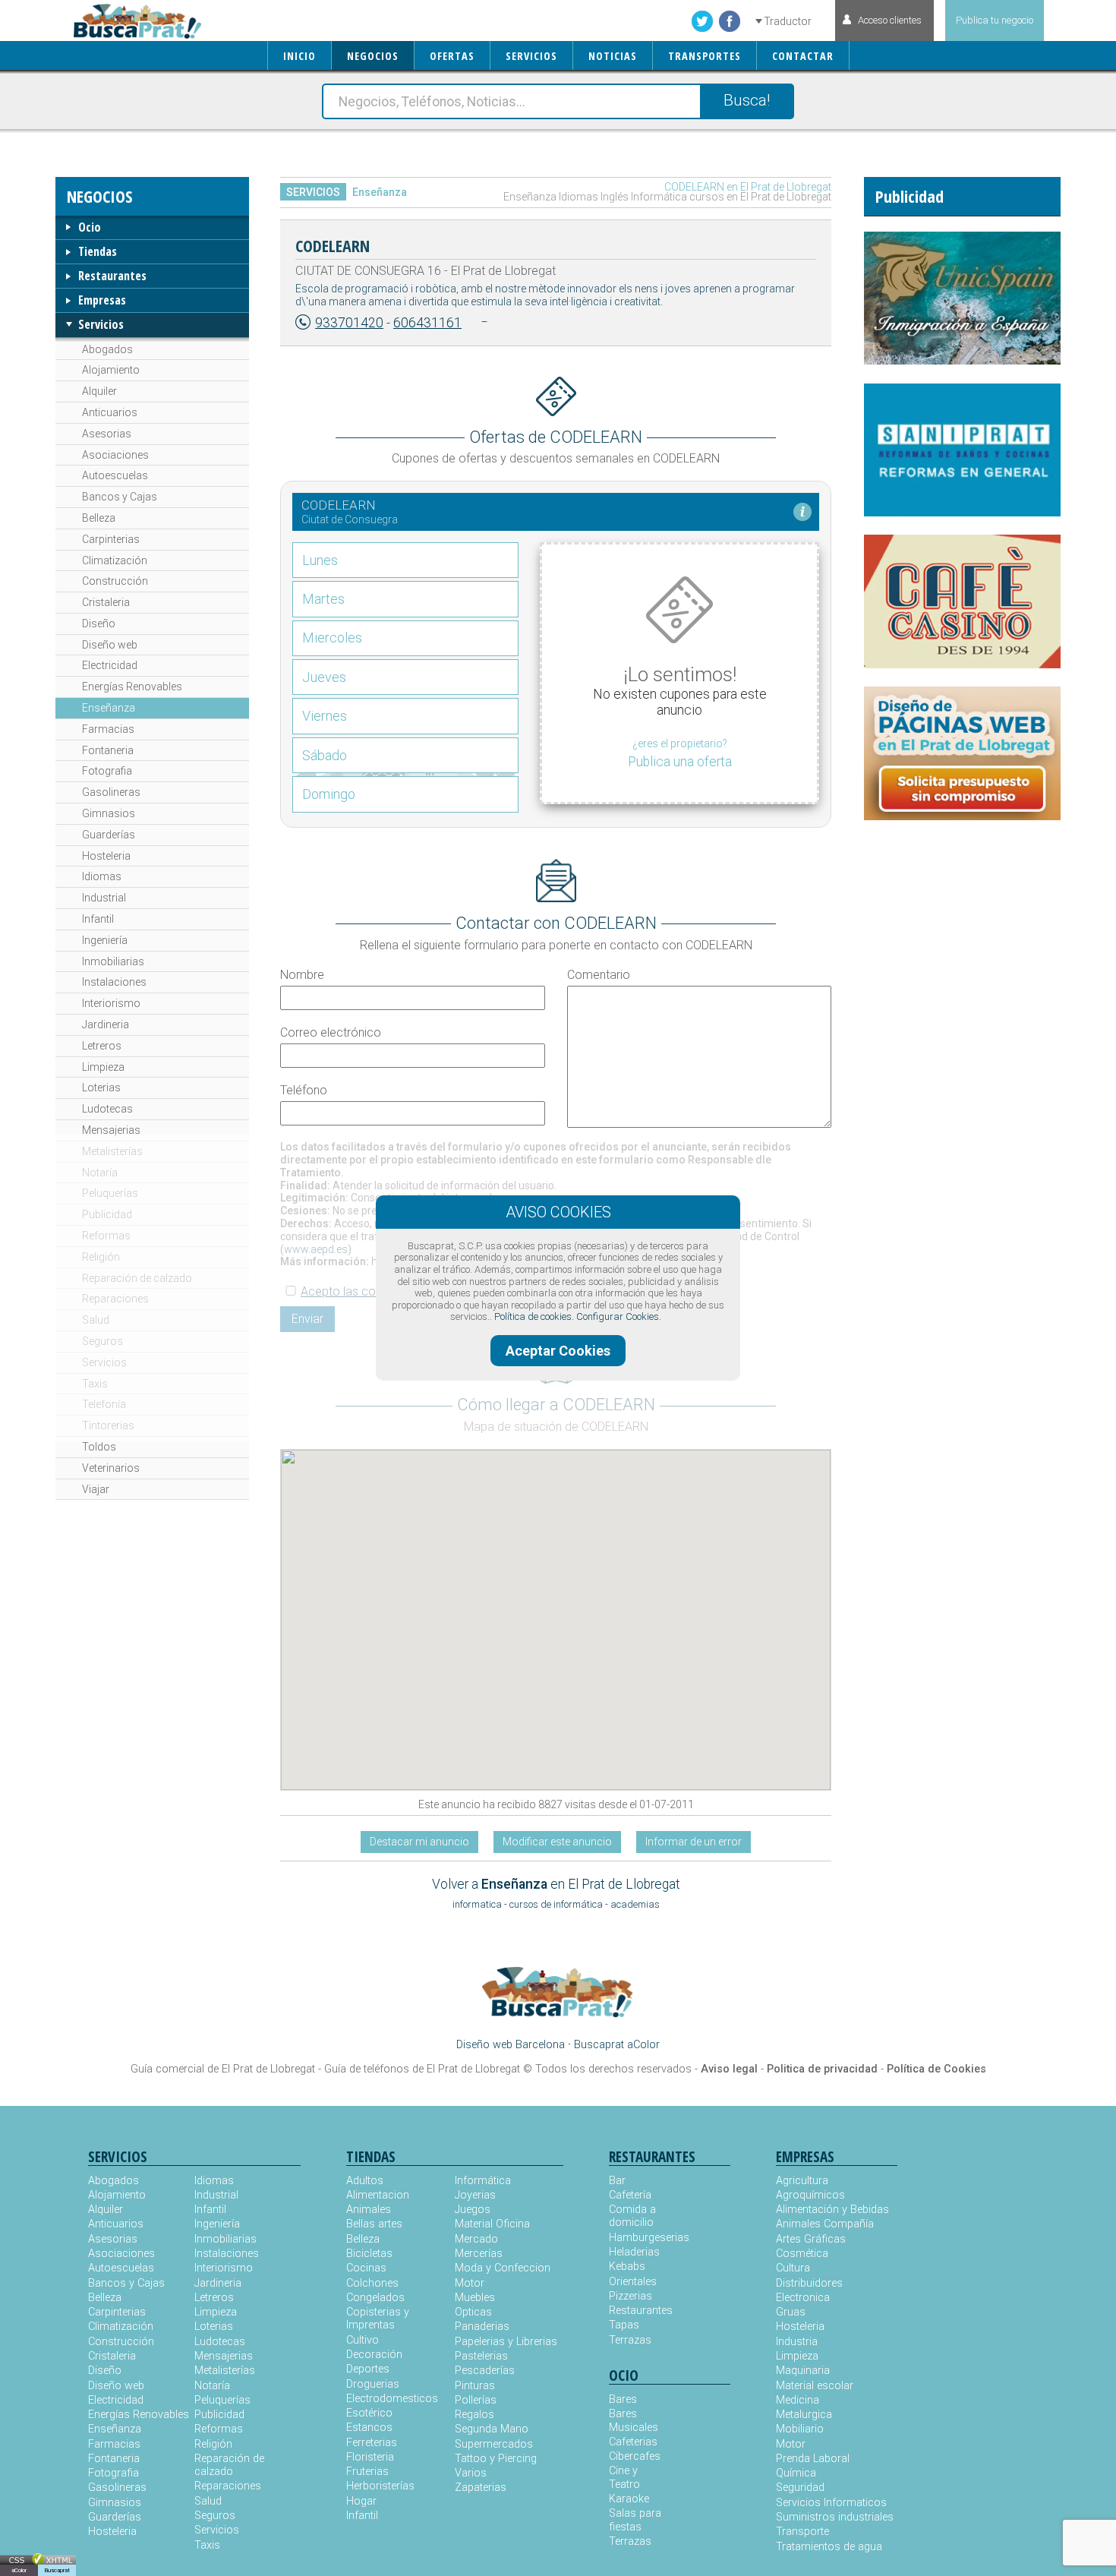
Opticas (473, 2312)
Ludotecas (107, 1109)
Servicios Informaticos (831, 2503)
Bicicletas (369, 2254)
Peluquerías (110, 1193)
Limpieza (103, 1067)
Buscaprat (57, 2570)
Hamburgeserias (639, 2238)
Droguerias (373, 2384)
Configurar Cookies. (619, 1316)
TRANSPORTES (705, 56)
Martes (323, 599)
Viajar (96, 1489)
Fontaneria (108, 750)
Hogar (361, 2501)
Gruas (791, 2312)
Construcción (115, 581)
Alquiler (99, 391)
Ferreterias (372, 2443)
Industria (797, 2342)
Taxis (95, 1384)
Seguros (102, 1341)
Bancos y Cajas (120, 497)
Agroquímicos (810, 2195)
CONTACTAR (803, 56)
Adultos (365, 2181)
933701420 (349, 323)
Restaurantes (112, 276)
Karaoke (629, 2499)
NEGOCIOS (373, 56)
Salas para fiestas (635, 2520)
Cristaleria (106, 602)
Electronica (803, 2298)
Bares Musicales (634, 2420)
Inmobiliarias (113, 961)
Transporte (802, 2532)
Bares (623, 2399)
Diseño (99, 623)
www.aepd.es (316, 1249)
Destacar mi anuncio (419, 1842)
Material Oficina (492, 2224)
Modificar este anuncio (557, 1842)
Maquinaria (803, 2371)
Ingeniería (105, 940)
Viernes (325, 716)
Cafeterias (633, 2442)
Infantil (98, 919)
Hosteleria (106, 856)
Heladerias (634, 2252)
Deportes (368, 2369)
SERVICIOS (531, 56)
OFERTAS (452, 56)
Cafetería (630, 2195)
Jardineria (106, 1024)
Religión (101, 1257)
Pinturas (475, 2386)
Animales (369, 2210)
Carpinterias (111, 539)
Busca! (747, 100)
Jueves (324, 677)
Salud (96, 1320)
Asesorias (107, 434)
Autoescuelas (115, 475)
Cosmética (802, 2254)
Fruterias (367, 2472)
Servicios (101, 324)
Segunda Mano (492, 2429)
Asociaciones (115, 455)
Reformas (106, 1236)
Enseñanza (109, 708)
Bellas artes (374, 2224)
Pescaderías (485, 2371)
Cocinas (366, 2268)
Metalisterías (112, 1151)
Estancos (369, 2428)
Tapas (624, 2325)
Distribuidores (809, 2283)
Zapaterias (481, 2488)
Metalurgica (804, 2415)
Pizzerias (631, 2296)
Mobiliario (800, 2429)
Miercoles (332, 638)
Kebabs (627, 2267)
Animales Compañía (825, 2224)
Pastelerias (481, 2356)
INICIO (299, 56)
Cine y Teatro (624, 2477)
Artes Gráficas (811, 2239)
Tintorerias (108, 1425)
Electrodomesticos (392, 2399)
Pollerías (476, 2400)
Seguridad (800, 2488)
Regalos (474, 2415)
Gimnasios (109, 813)
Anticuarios (110, 412)
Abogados (107, 349)
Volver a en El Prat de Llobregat (556, 1884)
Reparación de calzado (137, 1278)
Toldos (99, 1447)
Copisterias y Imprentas (378, 2319)
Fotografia (107, 771)
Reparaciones (115, 1299)
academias (635, 1904)
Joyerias (475, 2195)
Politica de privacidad (822, 2069)
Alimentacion (378, 2195)
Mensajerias (111, 1130)
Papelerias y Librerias (506, 2342)
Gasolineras (111, 792)
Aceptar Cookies (558, 1351)
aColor (19, 2570)
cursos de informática (556, 1904)
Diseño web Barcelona (511, 2045)
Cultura (793, 2268)
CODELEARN (333, 245)
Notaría (100, 1173)
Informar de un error (694, 1842)
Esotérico (369, 2413)
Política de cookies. (534, 1316)
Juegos (473, 2210)
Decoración (374, 2355)
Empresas (102, 300)
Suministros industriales (835, 2517)
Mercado (476, 2239)
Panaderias (482, 2327)
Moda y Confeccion (503, 2268)
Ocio (90, 227)
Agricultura (802, 2181)
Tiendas (98, 251)
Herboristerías (380, 2486)
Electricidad (110, 665)
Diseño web (110, 645)
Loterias (101, 1088)
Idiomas (102, 876)
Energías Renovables (132, 687)
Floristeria (370, 2457)
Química (796, 2473)
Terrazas (630, 2340)
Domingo (329, 794)
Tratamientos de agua (829, 2547)
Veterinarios (111, 1468)
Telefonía (104, 1404)
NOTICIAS (613, 56)
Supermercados (494, 2444)
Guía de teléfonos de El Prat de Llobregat (422, 2069)
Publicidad (107, 1214)
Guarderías (109, 835)
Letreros (102, 1046)
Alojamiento (111, 370)
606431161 (427, 323)
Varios (471, 2473)
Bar (617, 2181)
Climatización (115, 560)
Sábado (325, 755)
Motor (470, 2283)
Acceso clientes (890, 20)
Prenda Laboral (813, 2459)
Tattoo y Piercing (496, 2459)
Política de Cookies (936, 2069)
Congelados (375, 2298)
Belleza (99, 518)
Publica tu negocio (995, 20)
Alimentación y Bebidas (832, 2210)
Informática (483, 2181)
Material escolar (815, 2386)
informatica (477, 1904)
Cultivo (363, 2340)
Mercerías (479, 2254)
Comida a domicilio (632, 2216)
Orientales (633, 2282)
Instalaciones (114, 982)
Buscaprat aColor (617, 2045)
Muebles (475, 2298)
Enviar (307, 1319)
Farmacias (108, 729)
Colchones (372, 2283)
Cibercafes (635, 2456)
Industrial (104, 898)
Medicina (798, 2400)
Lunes (320, 560)
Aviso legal (729, 2069)
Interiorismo (111, 1003)
